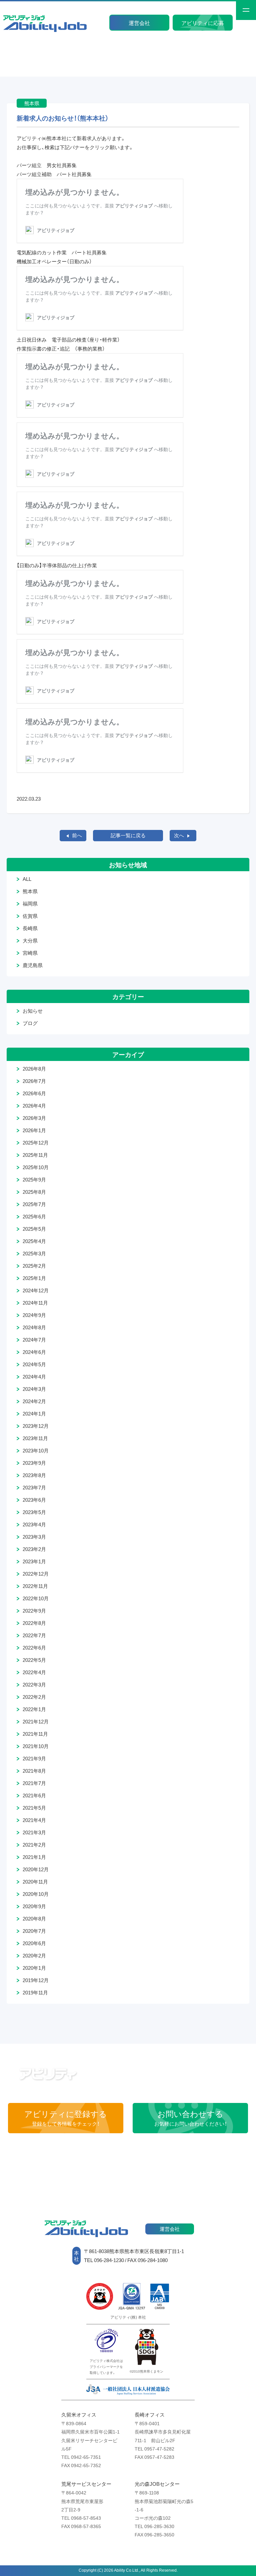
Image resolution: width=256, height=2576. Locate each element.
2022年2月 (34, 1697)
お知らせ (33, 1011)
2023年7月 (34, 1487)
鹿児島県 (33, 965)
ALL (27, 879)
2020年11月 (35, 1882)
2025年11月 (35, 1155)
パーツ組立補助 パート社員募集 (57, 174)
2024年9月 (34, 1315)
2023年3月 (34, 1537)
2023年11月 (35, 1438)
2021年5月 (34, 1808)
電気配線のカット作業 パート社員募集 (64, 252)
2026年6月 (34, 1093)
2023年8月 (34, 1475)
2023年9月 (34, 1463)
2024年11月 (35, 1303)
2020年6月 (34, 1943)
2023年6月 (34, 1500)
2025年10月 (36, 1167)
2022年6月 (34, 1648)
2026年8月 (34, 1069)
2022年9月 (34, 1611)
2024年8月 (34, 1327)
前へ (77, 835)
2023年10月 (36, 1450)
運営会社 (139, 23)
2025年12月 (36, 1143)
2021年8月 (34, 1771)
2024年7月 (34, 1340)
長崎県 (30, 928)
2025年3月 (34, 1253)
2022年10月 (36, 1598)
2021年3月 (34, 1832)
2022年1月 (34, 1709)
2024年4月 (34, 1377)
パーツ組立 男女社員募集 (49, 165)
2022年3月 (34, 1684)
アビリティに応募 (203, 23)
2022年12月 (36, 1574)
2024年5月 (34, 1364)
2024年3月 (34, 1389)
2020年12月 (36, 1869)
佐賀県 (30, 916)
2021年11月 (35, 1734)
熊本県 (30, 891)
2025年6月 (34, 1216)
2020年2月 (34, 1955)
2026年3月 (34, 1118)
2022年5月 (34, 1660)
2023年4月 (34, 1524)
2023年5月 (34, 1512)
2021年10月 (36, 1746)
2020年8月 (34, 1919)
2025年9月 (34, 1179)
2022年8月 (34, 1623)
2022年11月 (35, 1586)
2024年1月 (34, 1414)
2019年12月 (36, 1980)
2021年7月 (34, 1783)
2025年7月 (34, 1204)
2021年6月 (34, 1795)
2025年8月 (34, 1192)
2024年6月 (34, 1352)
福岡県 (30, 903)
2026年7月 (34, 1081)
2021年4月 (34, 1820)
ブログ (30, 1023)
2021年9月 (34, 1758)
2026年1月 (34, 1130)
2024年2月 (34, 1401)
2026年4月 (34, 1106)
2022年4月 (34, 1672)
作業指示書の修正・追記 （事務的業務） (61, 349)
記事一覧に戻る (128, 835)
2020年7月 (34, 1931)
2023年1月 (34, 1561)
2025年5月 (34, 1229)
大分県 (30, 940)
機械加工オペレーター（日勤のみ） (54, 261)
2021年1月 (34, 1857)
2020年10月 (36, 1894)
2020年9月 (34, 1906)
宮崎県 (30, 953)
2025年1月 (34, 1278)
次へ (179, 835)
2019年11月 (35, 1992)
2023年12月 (36, 1426)
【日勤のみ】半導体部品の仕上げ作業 (57, 565)
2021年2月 (34, 1845)
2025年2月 (34, 1266)
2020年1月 (34, 1968)
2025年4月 (34, 1241)
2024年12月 (36, 1290)
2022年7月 (34, 1635)
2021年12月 (36, 1721)
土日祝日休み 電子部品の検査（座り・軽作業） (68, 340)
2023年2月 (34, 1549)
